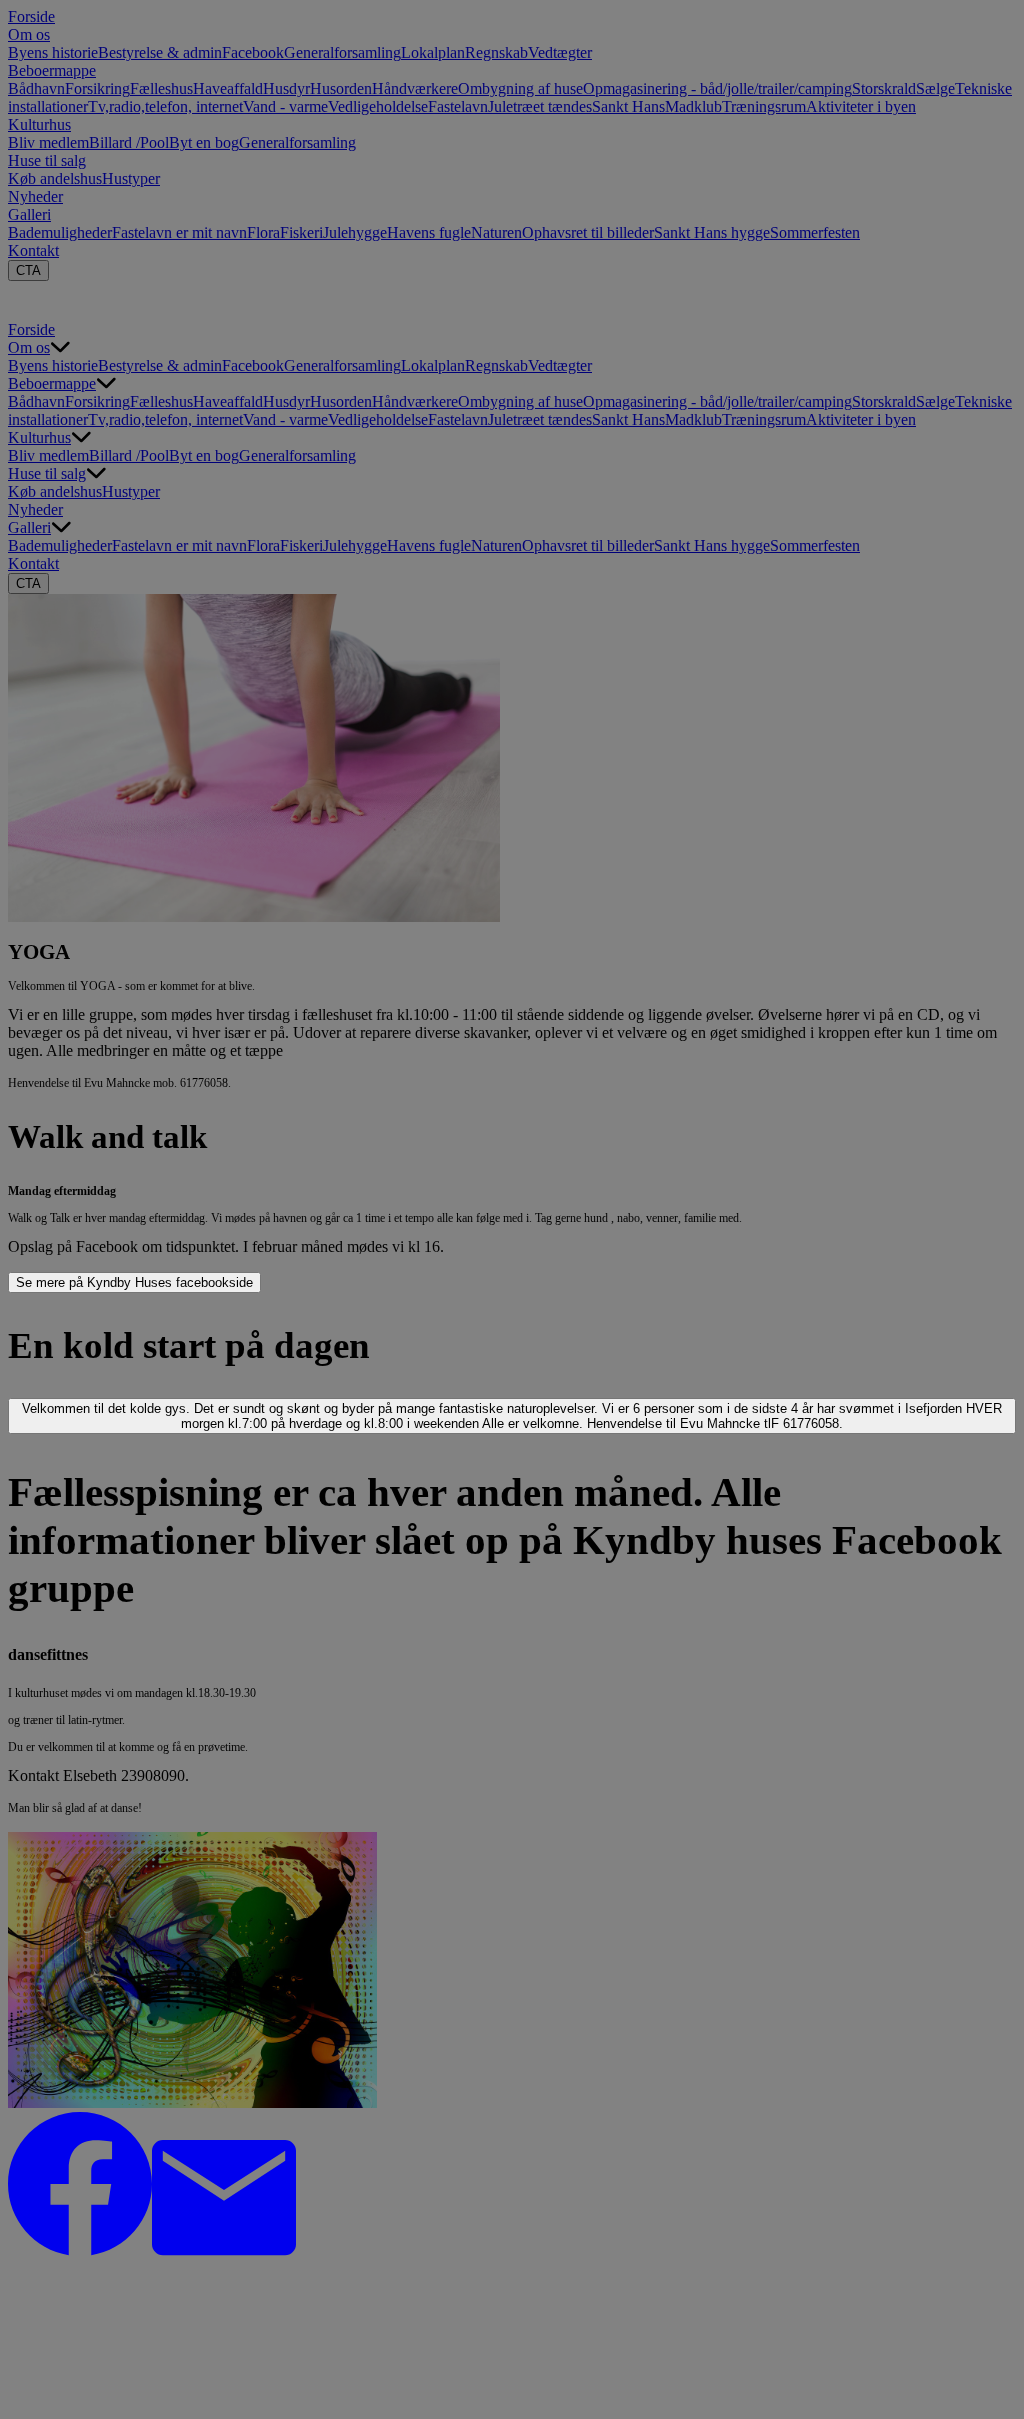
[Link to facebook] (80, 2250)
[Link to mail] (224, 2250)
